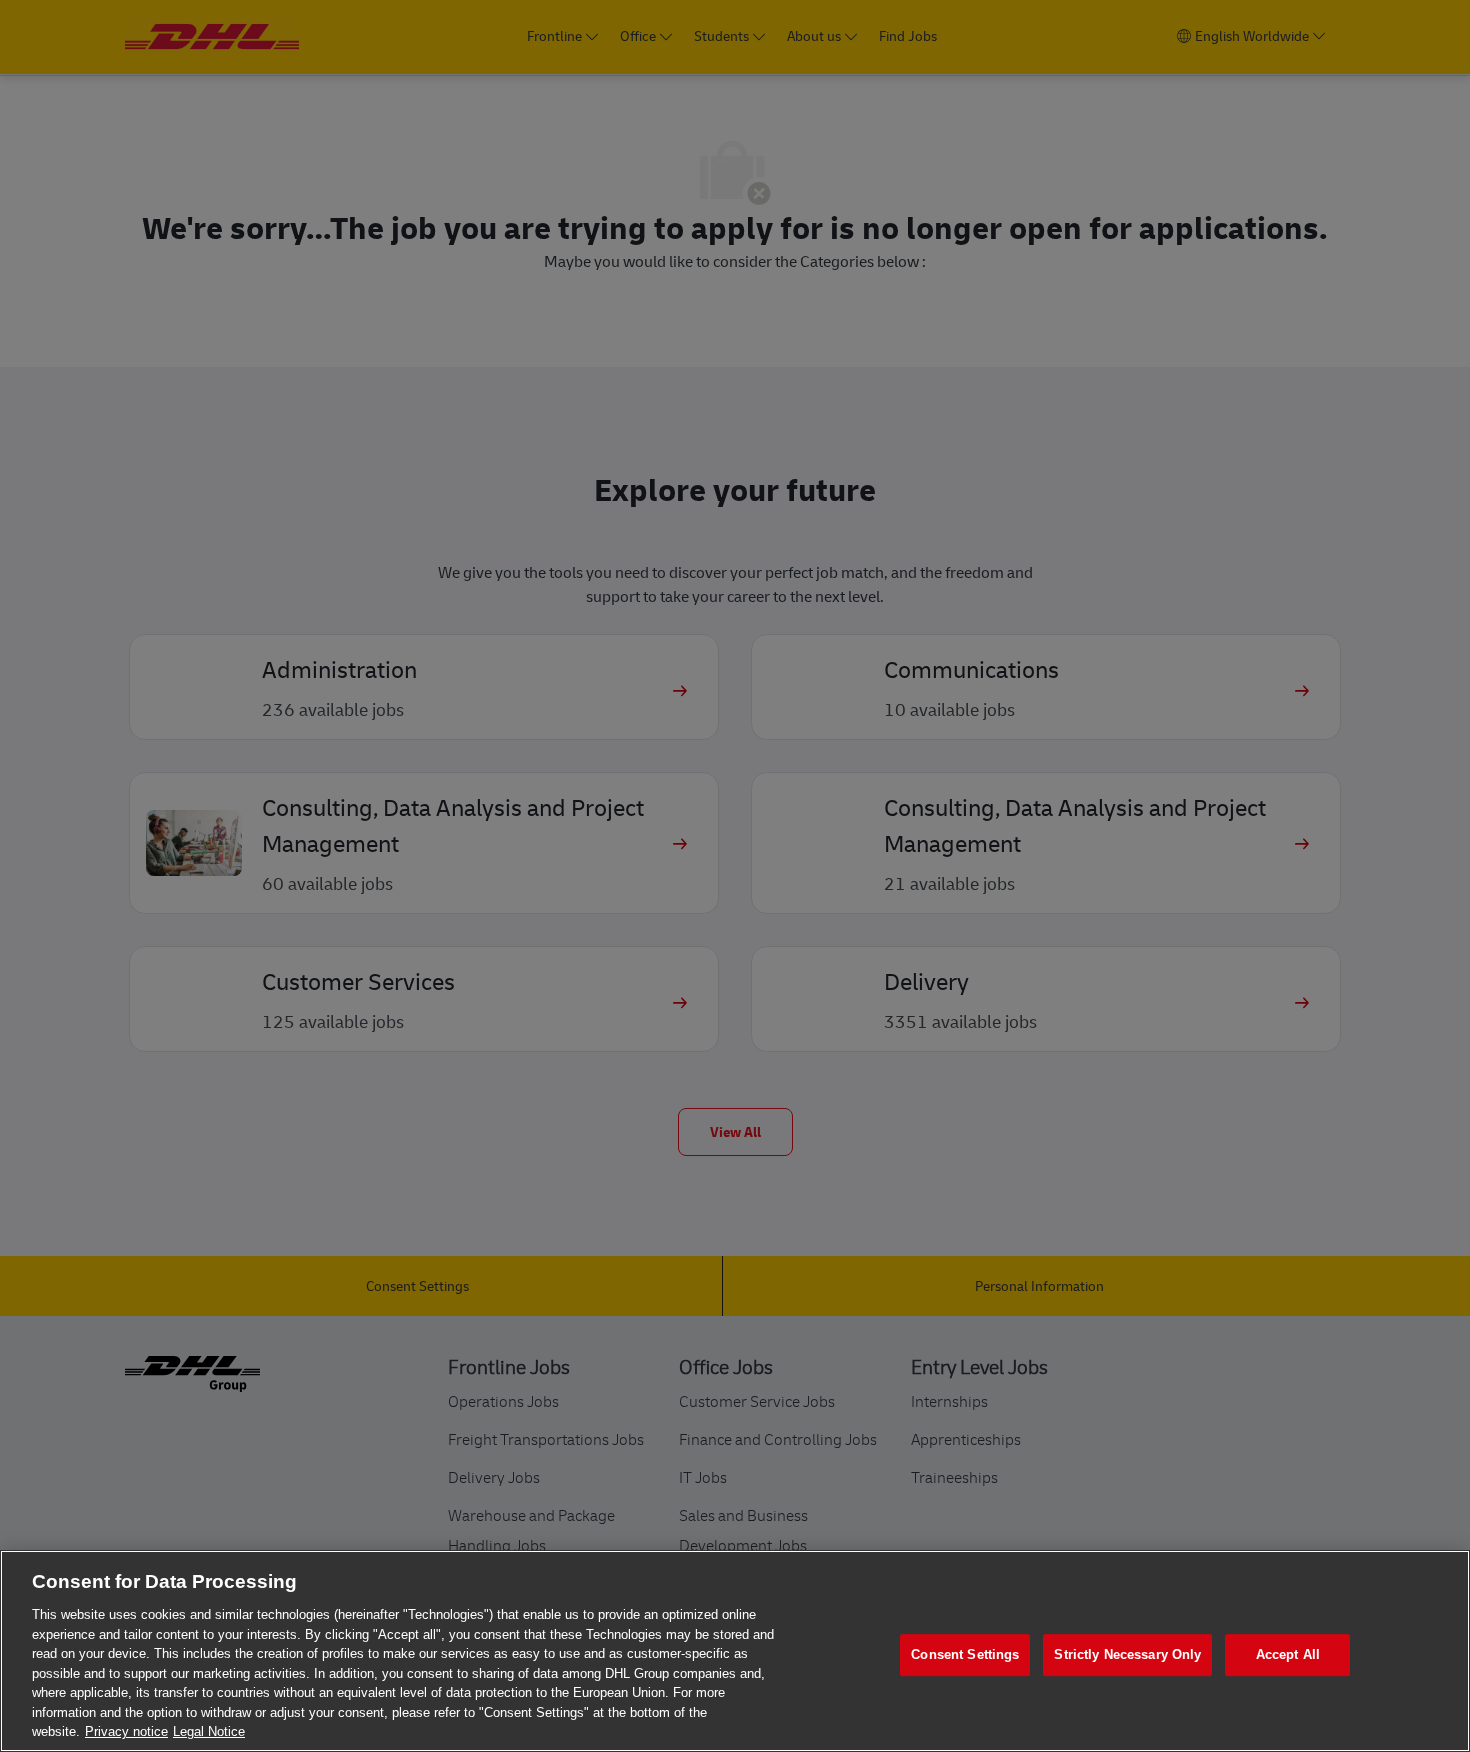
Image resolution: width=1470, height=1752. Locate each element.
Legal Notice (209, 1731)
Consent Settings (965, 1654)
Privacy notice (126, 1731)
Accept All (1288, 1654)
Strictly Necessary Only (1127, 1654)
